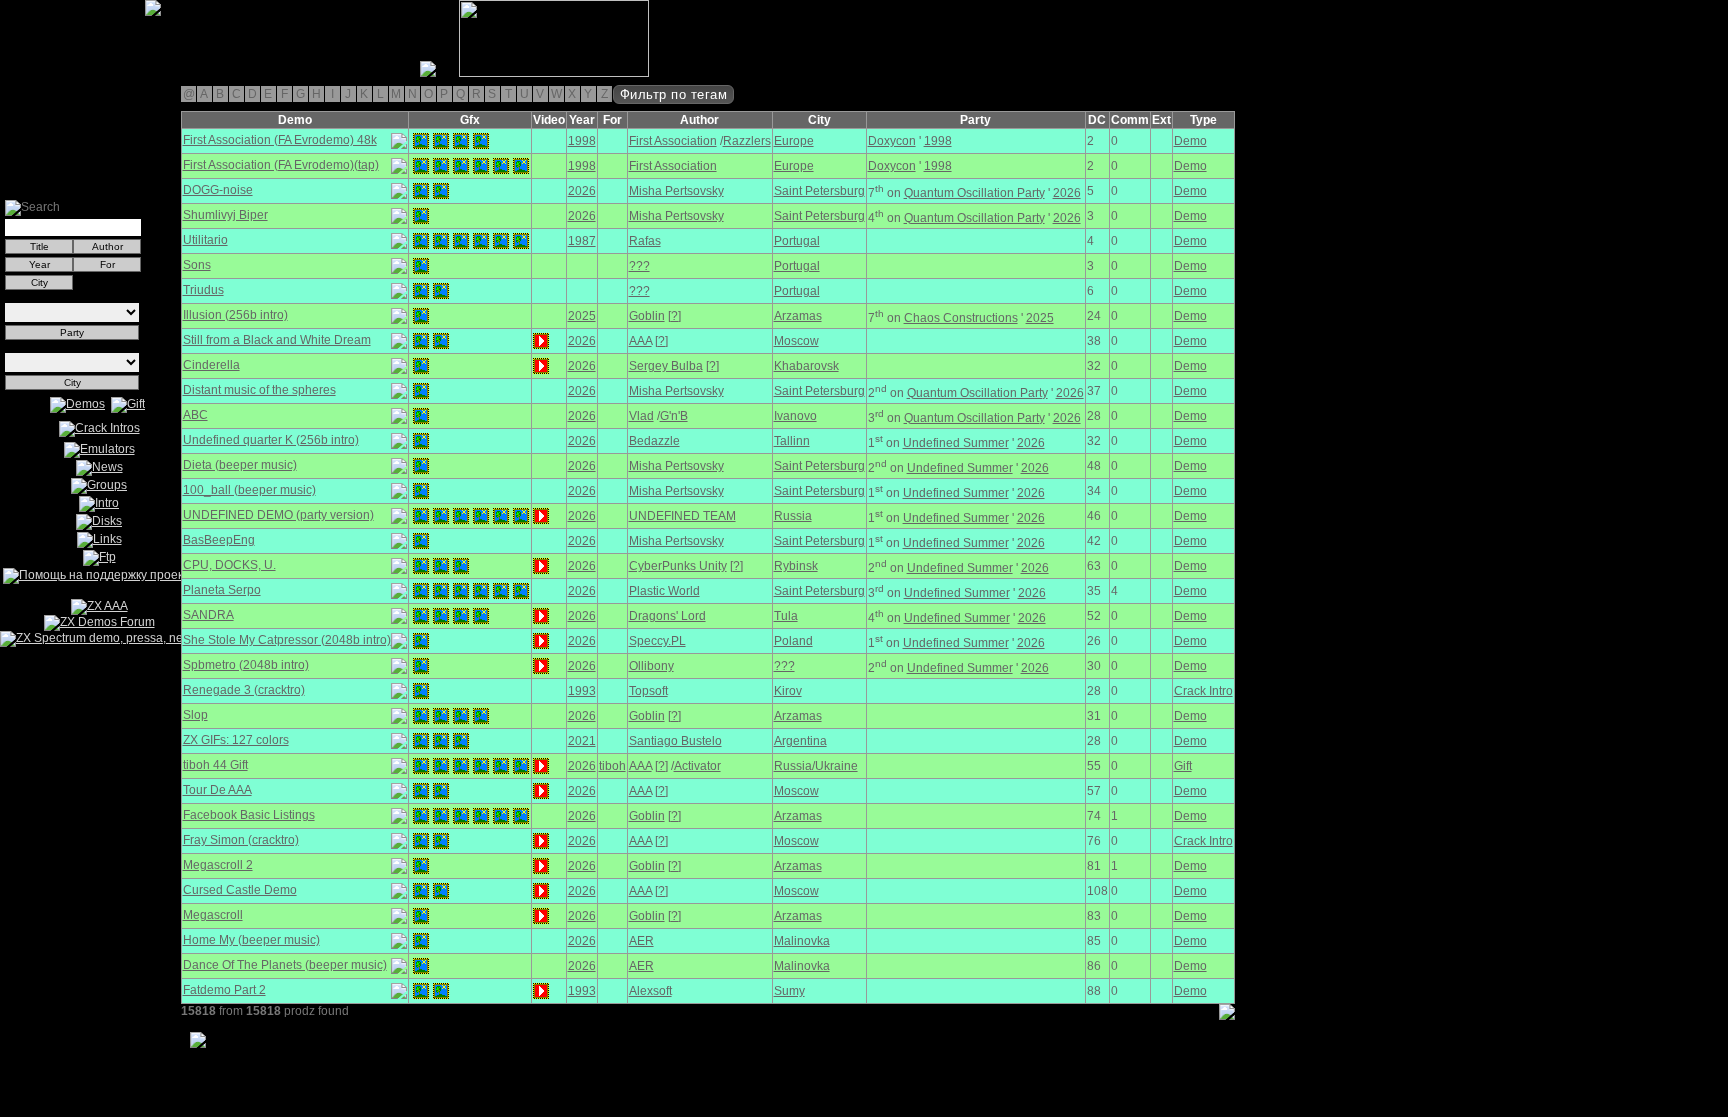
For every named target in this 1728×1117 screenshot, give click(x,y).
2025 (582, 316)
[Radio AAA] (8, 73)
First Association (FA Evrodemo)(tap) (281, 165)
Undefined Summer (956, 443)
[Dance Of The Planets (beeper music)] (421, 966)
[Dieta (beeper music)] (421, 466)
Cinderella (211, 365)
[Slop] (421, 716)
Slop (195, 715)
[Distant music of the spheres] (421, 391)
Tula (786, 616)
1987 (582, 241)
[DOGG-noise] (421, 191)
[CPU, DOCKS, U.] (421, 566)
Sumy (789, 991)
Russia (793, 516)
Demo (1190, 141)
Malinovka (802, 941)
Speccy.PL (657, 641)
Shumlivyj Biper (225, 215)
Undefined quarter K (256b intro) (271, 440)
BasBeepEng (219, 540)
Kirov (788, 691)
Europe (794, 141)
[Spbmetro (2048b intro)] (421, 666)
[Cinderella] (421, 366)
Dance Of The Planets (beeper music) (285, 965)
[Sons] (421, 266)
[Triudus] (421, 291)
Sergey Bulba (666, 366)
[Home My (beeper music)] (421, 941)
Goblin (647, 316)
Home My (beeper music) (251, 940)
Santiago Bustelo (675, 741)
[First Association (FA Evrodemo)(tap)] (421, 166)
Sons (197, 265)
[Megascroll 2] (421, 866)
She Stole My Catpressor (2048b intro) (287, 640)
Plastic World (664, 591)
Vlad (641, 416)
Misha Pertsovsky (676, 191)
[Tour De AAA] (421, 791)
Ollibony (651, 666)
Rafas (645, 241)
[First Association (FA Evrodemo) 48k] (421, 141)
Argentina (800, 741)
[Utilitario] (421, 241)
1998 (582, 141)
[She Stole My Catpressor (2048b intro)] (421, 641)
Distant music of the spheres (259, 390)
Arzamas (798, 316)
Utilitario (205, 240)
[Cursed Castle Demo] (421, 891)
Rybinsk (796, 566)
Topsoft (648, 691)
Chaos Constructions (961, 318)
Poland (793, 641)
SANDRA (208, 615)
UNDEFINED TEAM (682, 516)
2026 (582, 191)
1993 (582, 691)
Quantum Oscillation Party (974, 193)
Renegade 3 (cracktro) (244, 690)
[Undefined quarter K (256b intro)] (421, 441)
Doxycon (892, 141)
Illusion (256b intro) (235, 315)
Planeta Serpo (222, 590)
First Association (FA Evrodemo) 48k (280, 140)
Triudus (203, 290)
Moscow (796, 341)
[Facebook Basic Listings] (421, 816)
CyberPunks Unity (678, 566)
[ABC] (421, 416)
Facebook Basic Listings (249, 815)
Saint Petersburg (819, 191)
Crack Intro (1203, 691)
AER (641, 941)
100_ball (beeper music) (249, 490)
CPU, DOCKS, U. (229, 565)
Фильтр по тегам (674, 94)
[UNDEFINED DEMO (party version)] (421, 516)
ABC (195, 415)
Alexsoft (650, 991)
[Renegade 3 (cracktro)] (421, 691)
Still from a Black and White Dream (277, 340)
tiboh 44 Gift (215, 765)
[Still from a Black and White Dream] (421, 341)
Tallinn (792, 441)
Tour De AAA (217, 790)
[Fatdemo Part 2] (421, 991)
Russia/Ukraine (816, 766)
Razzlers (747, 141)
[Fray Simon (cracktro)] (421, 841)
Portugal (797, 241)
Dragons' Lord (667, 616)
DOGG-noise (218, 190)
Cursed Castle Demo (240, 890)
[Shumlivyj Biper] (421, 216)
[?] (674, 316)
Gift (1183, 766)
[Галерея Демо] (114, 73)
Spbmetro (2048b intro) (246, 665)
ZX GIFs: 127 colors (236, 740)
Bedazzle (654, 441)
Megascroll (213, 915)
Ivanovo (795, 416)
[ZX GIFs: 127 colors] (421, 741)
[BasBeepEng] (421, 541)
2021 (582, 741)
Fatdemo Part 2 (224, 990)
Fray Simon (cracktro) (241, 840)
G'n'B (674, 416)
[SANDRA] (421, 616)
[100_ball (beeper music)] (421, 491)
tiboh (612, 766)
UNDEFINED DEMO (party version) (278, 515)
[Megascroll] (421, 916)
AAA (640, 341)
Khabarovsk (806, 366)
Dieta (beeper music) (240, 465)
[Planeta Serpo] (421, 591)
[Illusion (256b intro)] (421, 316)
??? (639, 266)
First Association (673, 141)
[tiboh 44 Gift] (421, 766)
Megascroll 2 (218, 865)
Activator (697, 766)
